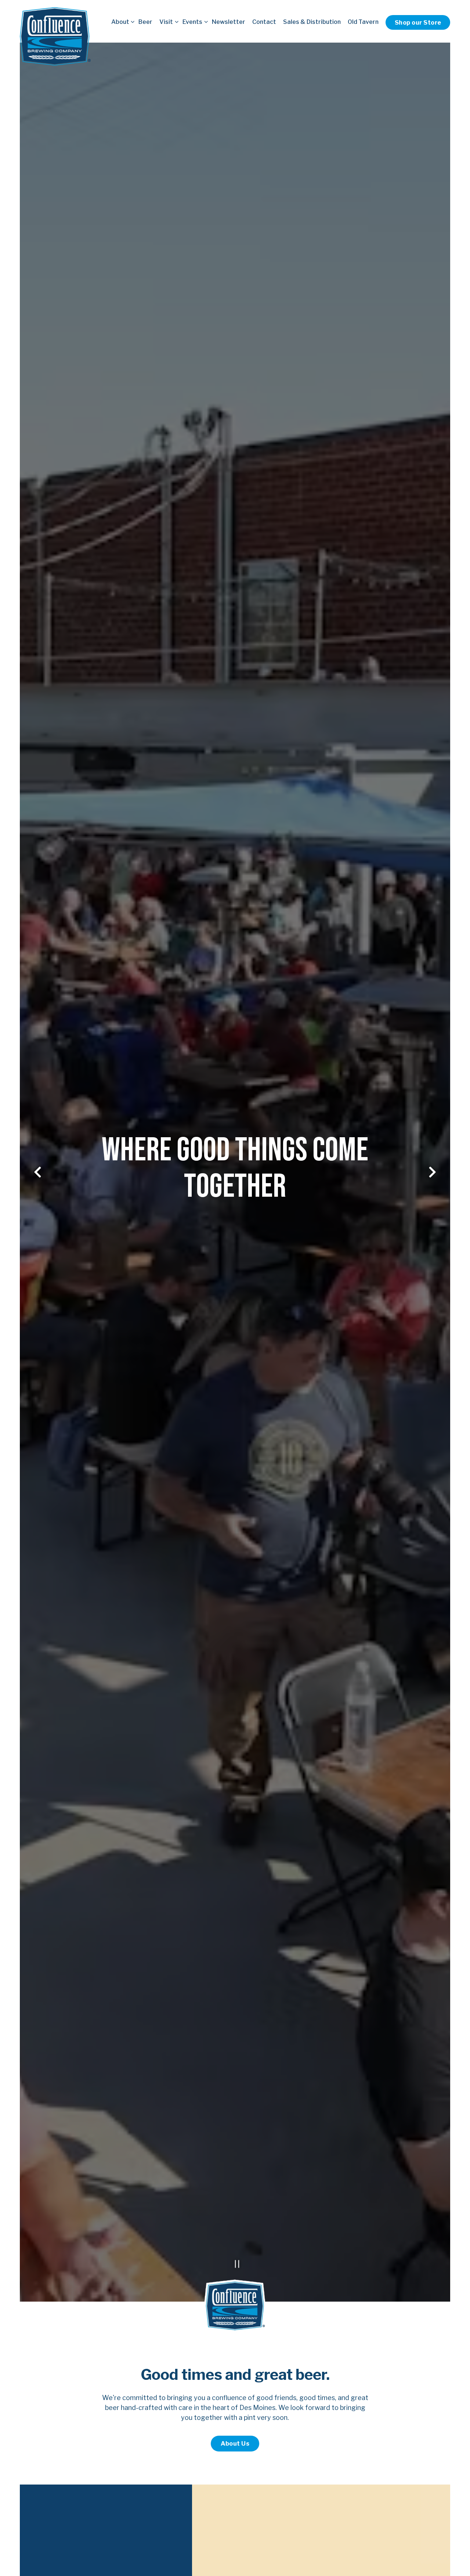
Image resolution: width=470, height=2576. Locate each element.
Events (194, 21)
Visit (167, 21)
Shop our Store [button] (418, 22)
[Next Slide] (433, 1176)
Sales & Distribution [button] (312, 22)
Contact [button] (264, 22)
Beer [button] (145, 22)
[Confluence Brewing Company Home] (55, 36)
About (121, 21)
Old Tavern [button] (363, 22)
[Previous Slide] (38, 1176)
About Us (235, 2451)
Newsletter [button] (229, 22)
